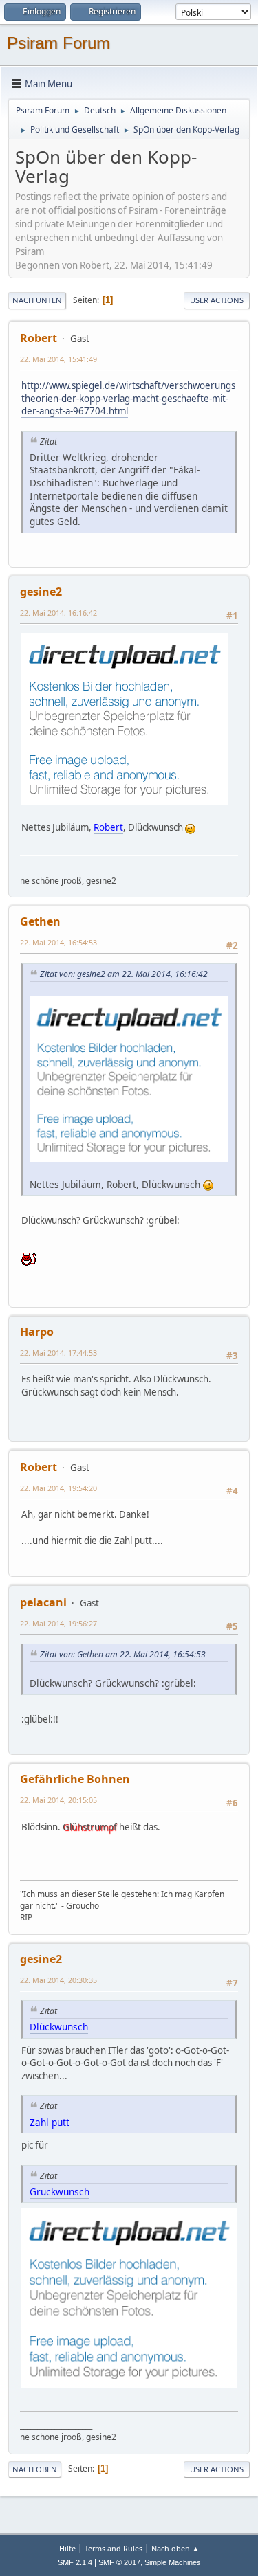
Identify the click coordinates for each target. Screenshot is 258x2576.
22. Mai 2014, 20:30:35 (58, 1980)
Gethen (40, 921)
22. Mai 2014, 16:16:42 (58, 613)
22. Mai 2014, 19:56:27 (58, 1623)
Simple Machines (173, 2562)
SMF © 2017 (119, 2562)
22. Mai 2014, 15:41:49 (58, 359)
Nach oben (35, 2469)
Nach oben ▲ (175, 2548)
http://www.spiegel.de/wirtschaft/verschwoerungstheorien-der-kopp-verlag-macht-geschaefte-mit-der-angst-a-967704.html (128, 398)
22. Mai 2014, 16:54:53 (58, 942)
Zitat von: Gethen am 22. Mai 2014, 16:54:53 (123, 1654)
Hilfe (67, 2548)
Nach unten (37, 300)
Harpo (37, 1332)
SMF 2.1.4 (75, 2562)
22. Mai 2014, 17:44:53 (58, 1353)
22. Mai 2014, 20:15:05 (58, 1800)
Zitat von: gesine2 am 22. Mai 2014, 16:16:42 (124, 974)
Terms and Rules (114, 2548)
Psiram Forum (58, 43)
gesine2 (41, 592)
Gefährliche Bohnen (75, 1779)
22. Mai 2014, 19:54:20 (58, 1488)
